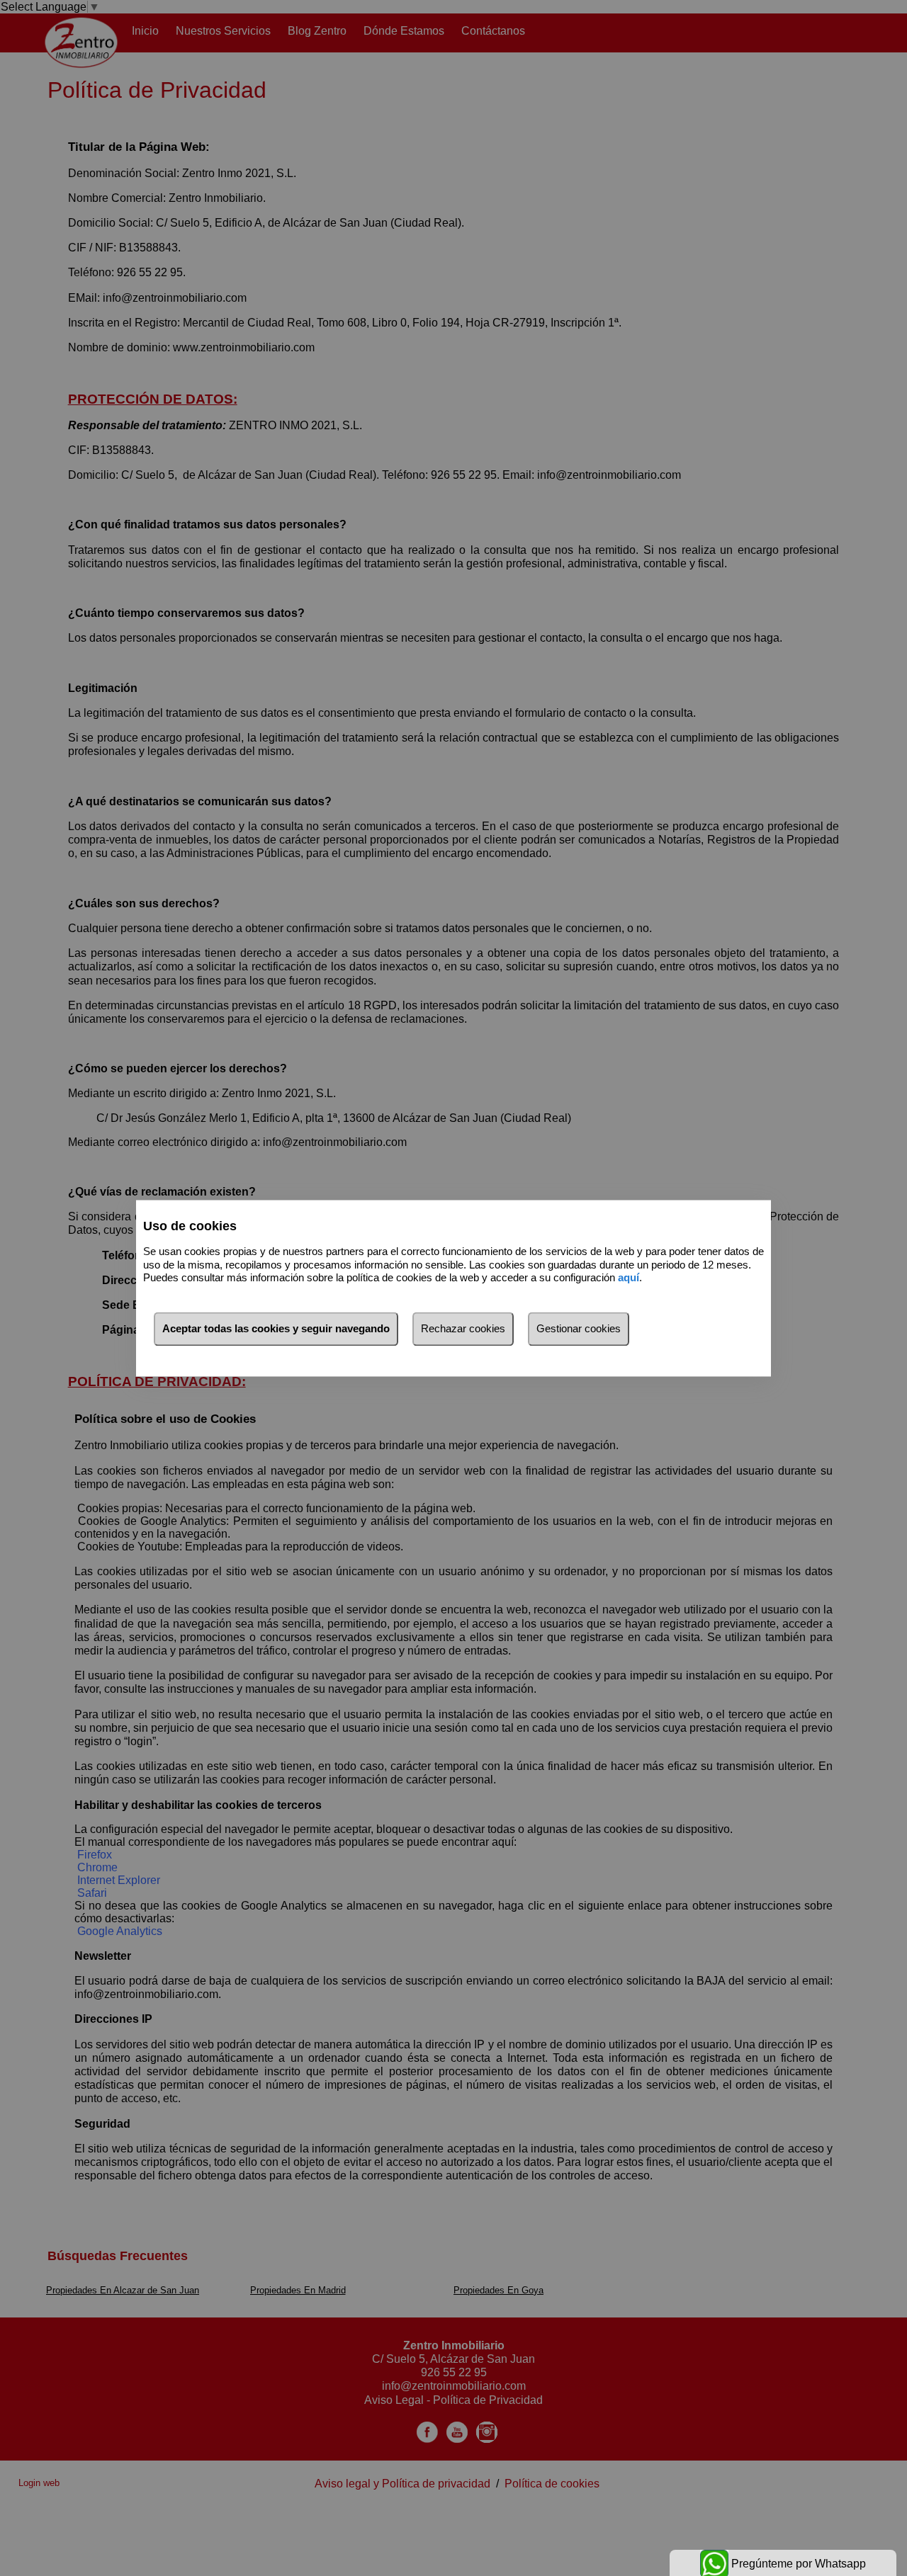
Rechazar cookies (463, 1328)
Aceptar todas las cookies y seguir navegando (276, 1328)
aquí (629, 1278)
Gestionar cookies (579, 1328)
